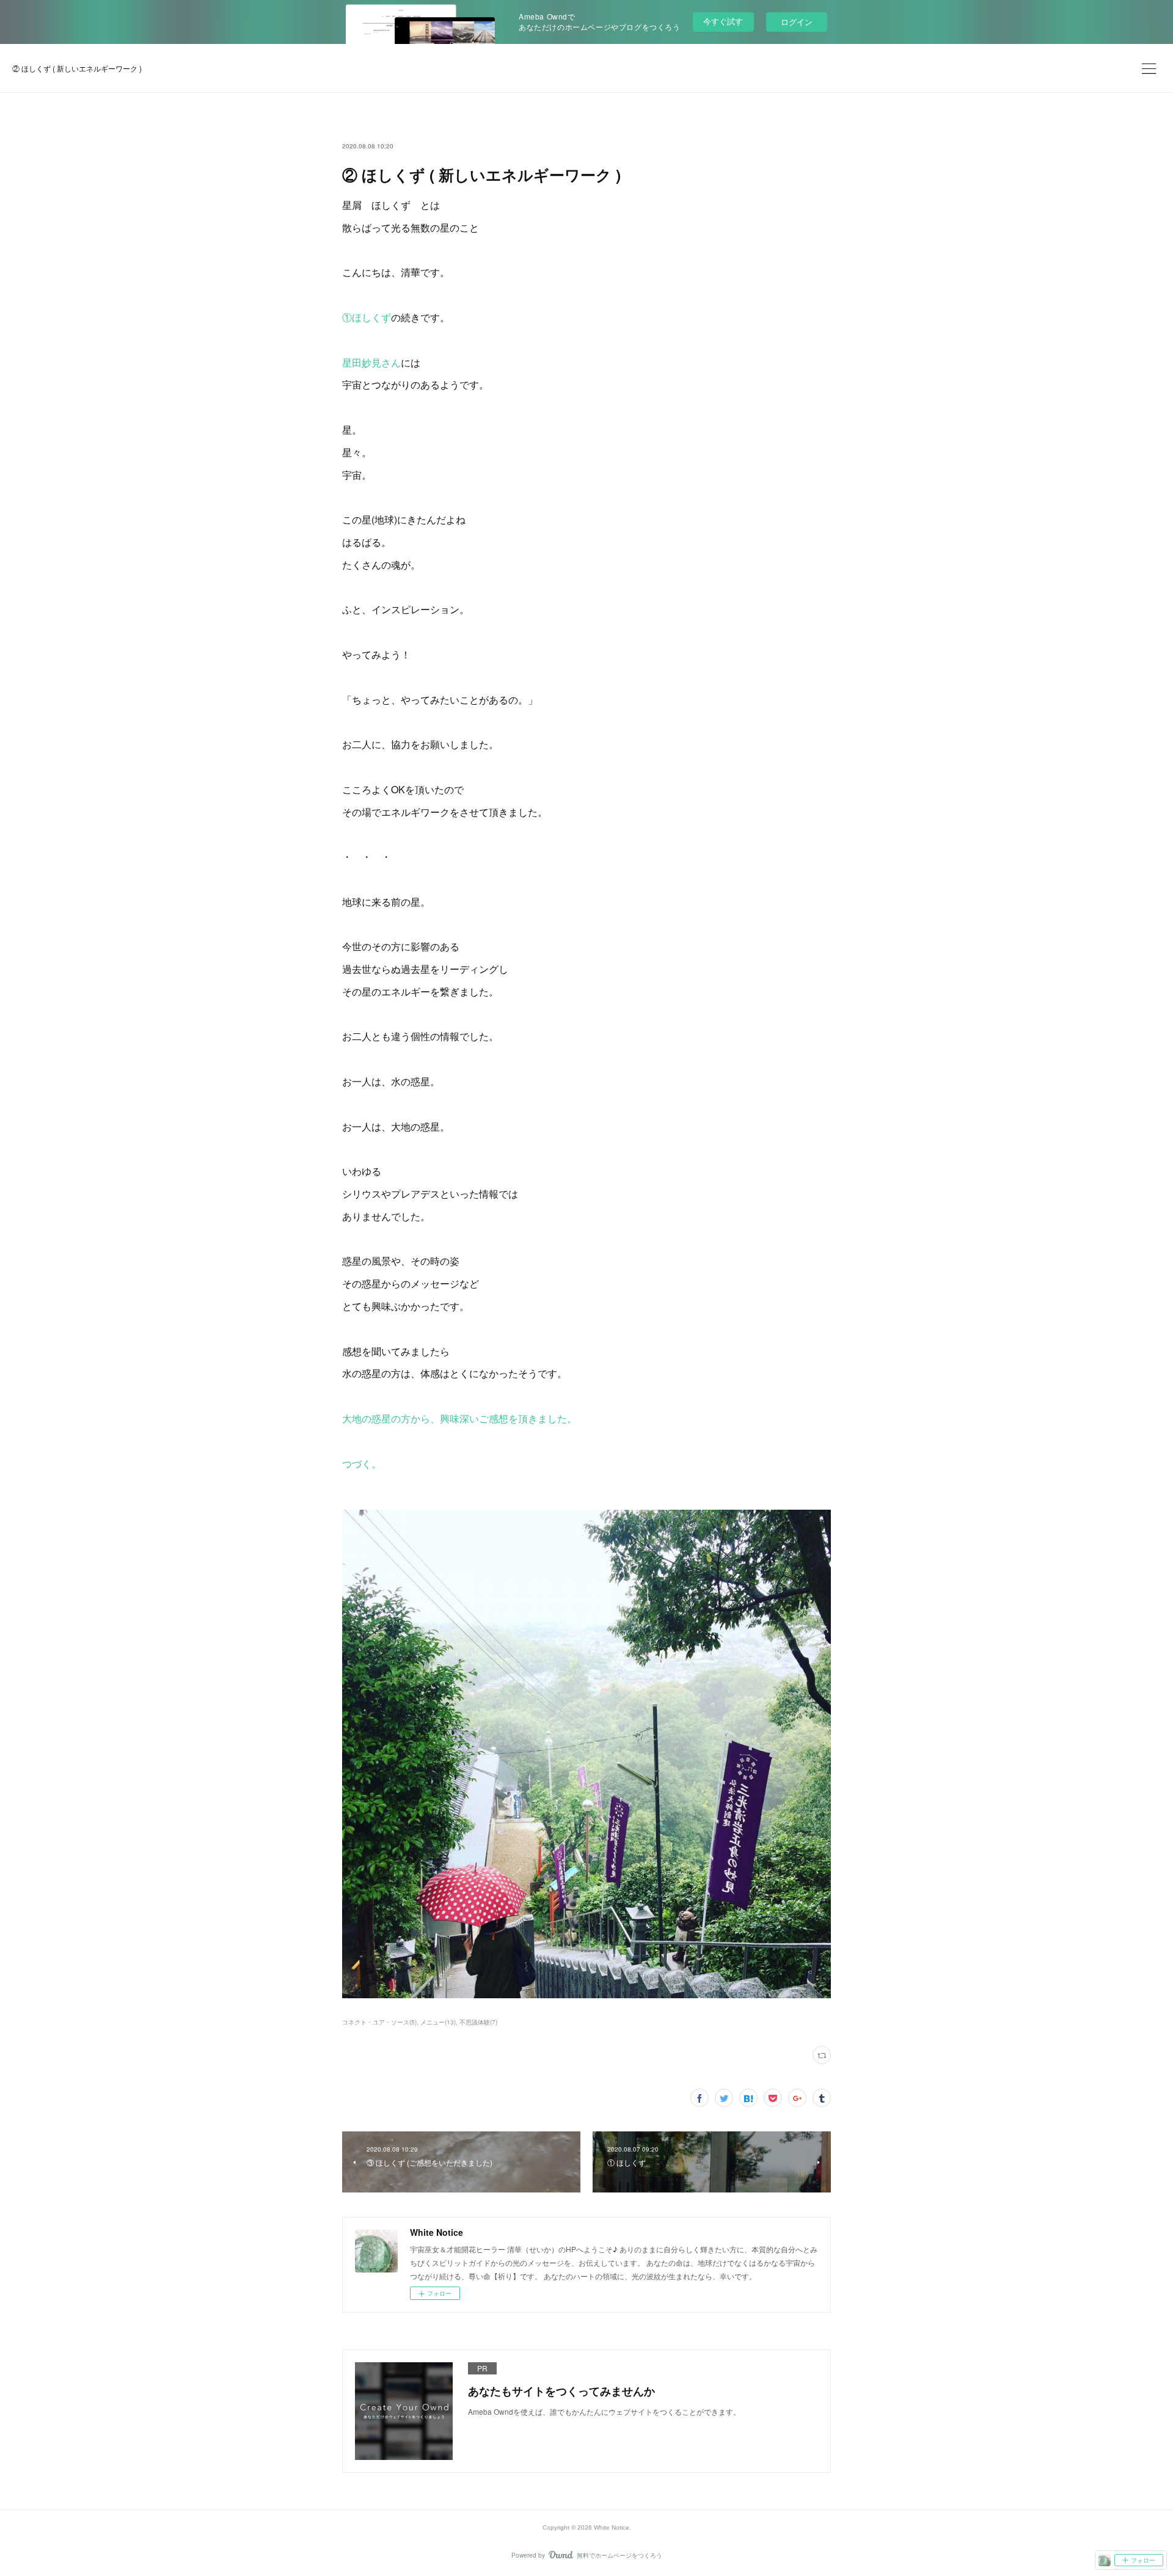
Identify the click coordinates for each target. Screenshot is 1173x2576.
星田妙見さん (371, 362)
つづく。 (362, 1464)
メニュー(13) (438, 2022)
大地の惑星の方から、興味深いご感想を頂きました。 (459, 1418)
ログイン (797, 22)
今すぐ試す (723, 21)
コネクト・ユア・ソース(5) (379, 2022)
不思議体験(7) (478, 2022)
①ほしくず (367, 317)
